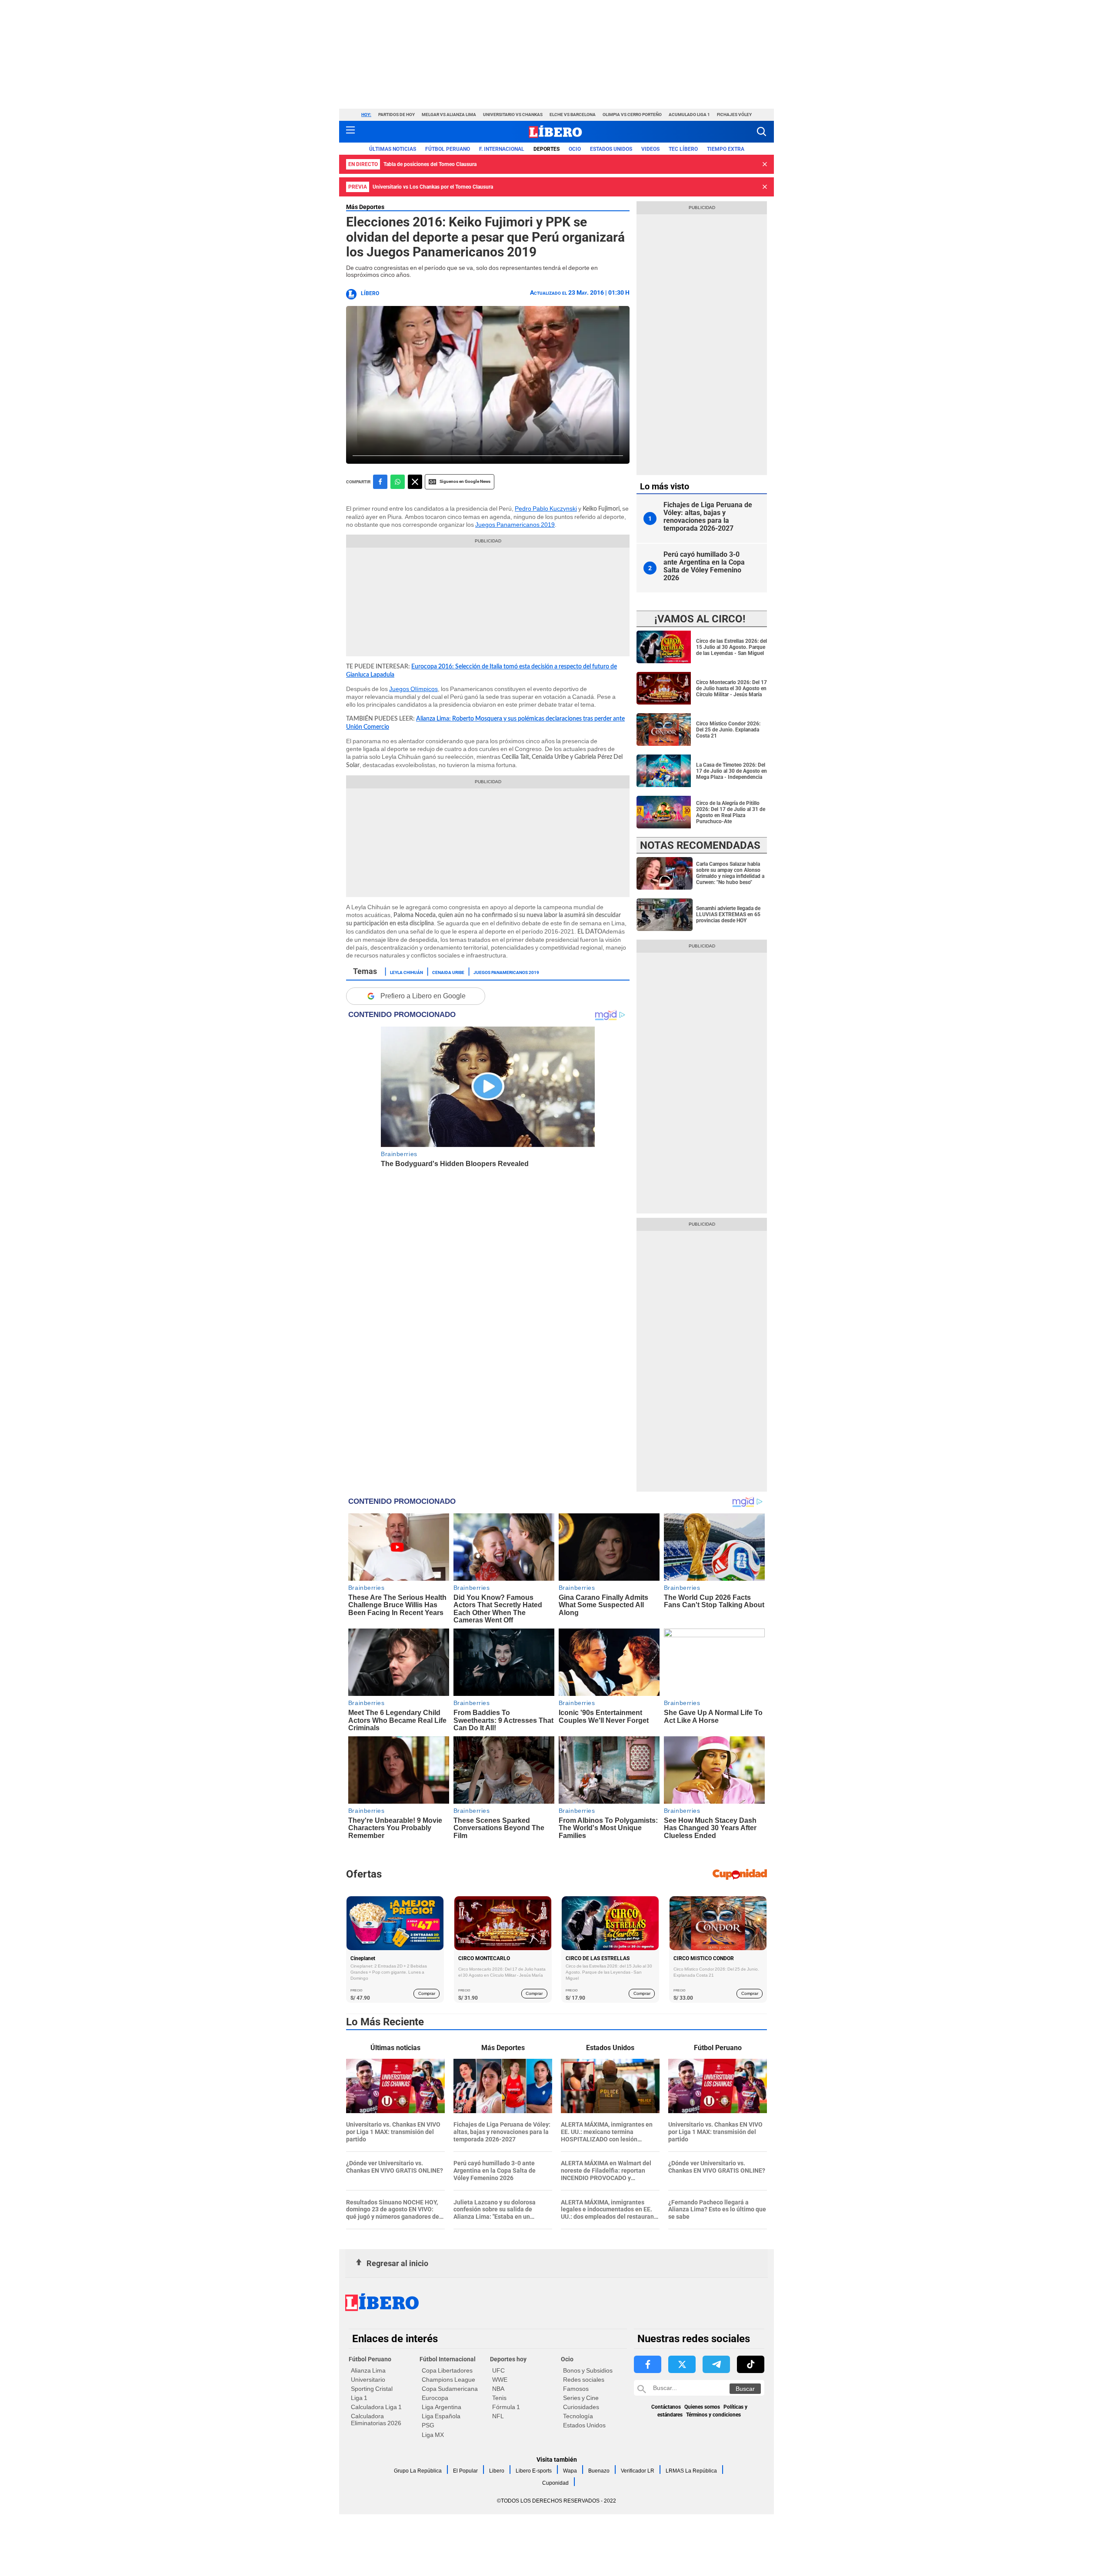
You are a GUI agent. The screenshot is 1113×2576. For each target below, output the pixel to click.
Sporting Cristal (372, 2389)
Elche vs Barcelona (573, 115)
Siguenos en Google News (465, 481)
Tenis (499, 2398)
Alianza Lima (368, 2370)
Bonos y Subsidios (588, 2370)
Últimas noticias (393, 149)
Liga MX (433, 2435)
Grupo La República (418, 2471)
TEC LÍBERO (683, 149)
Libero (497, 2471)
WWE (500, 2380)
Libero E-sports (534, 2471)
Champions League (448, 2380)
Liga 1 (359, 2398)
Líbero (370, 293)
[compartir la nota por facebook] (380, 482)
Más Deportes (365, 207)
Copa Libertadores (447, 2370)
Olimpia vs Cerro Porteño (632, 115)
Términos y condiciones (713, 2415)
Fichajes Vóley (734, 115)
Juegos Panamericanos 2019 (515, 525)
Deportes (547, 149)
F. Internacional (502, 149)
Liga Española (441, 2416)
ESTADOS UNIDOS (611, 149)
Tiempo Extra (726, 149)
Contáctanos (666, 2407)
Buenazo (599, 2471)
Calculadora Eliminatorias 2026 (376, 2420)
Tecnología (578, 2416)
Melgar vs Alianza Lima (449, 115)
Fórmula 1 (506, 2407)
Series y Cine (581, 2398)
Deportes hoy (508, 2359)
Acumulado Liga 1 (689, 115)
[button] (761, 131)
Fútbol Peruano (448, 149)
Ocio (575, 149)
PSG (428, 2425)
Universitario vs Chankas (513, 115)
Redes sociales (584, 2380)
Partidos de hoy (397, 115)
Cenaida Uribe (448, 972)
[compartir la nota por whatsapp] (398, 482)
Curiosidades (581, 2407)
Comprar (427, 1993)
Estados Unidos (584, 2425)
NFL (498, 2416)
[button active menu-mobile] (350, 132)
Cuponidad (555, 2483)
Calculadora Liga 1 (376, 2407)
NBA (498, 2389)
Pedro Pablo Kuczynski (546, 509)
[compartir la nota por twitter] (415, 482)
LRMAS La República (691, 2471)
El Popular (465, 2471)
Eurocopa (435, 2398)
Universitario (368, 2380)
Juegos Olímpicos (413, 689)
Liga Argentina (442, 2407)
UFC (498, 2370)
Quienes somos (702, 2407)
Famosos (576, 2389)
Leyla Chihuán (407, 972)
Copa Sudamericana (450, 2389)
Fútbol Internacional (448, 2359)
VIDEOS (650, 149)
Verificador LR (638, 2471)
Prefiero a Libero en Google (423, 996)
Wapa (570, 2471)
